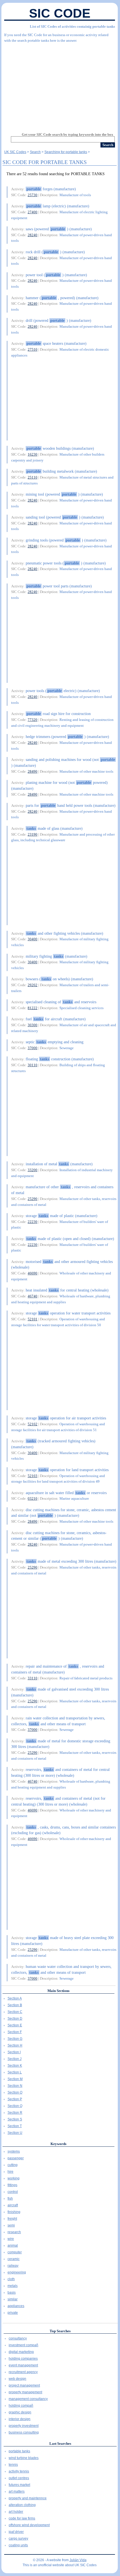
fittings (12, 2185)
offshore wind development (29, 2525)
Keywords (58, 2144)
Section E (15, 2025)
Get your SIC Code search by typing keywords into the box (68, 134)
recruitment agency (23, 2372)
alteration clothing (22, 2505)
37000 (33, 1048)
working (14, 2178)
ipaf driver (16, 2532)
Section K (15, 2066)
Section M (15, 2079)
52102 (33, 1424)
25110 (33, 477)
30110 (33, 1065)
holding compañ (21, 2406)
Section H (15, 2045)
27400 (33, 212)
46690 (33, 1273)
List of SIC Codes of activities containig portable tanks (72, 26)
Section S (15, 2119)
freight (12, 2219)
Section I (14, 2052)
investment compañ (23, 2345)
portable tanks (19, 2451)
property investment (24, 2426)
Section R (15, 2113)
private (13, 2313)
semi (11, 2225)
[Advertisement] (60, 85)
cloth (11, 2279)
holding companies (23, 2359)
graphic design (20, 2412)
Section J (15, 2059)
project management (24, 2385)
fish (10, 2198)
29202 (33, 985)
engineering (17, 2272)
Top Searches (60, 2331)
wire (11, 2239)
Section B (15, 2005)
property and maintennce (28, 2498)
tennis (13, 2465)
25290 (33, 1199)
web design (17, 2379)
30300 (33, 1025)
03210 (33, 1498)
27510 (33, 349)
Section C (15, 2012)
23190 (33, 834)
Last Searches (60, 2443)
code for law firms (22, 2518)
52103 (33, 1476)
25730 (33, 195)
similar (13, 2299)
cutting (13, 2165)
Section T (15, 2126)
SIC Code (60, 13)
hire (10, 2172)
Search (35, 152)
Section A (15, 1998)
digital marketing (21, 2352)
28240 (33, 235)
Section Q (15, 2106)
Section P (15, 2099)
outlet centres (19, 2478)
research (14, 2232)
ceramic (14, 2259)
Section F (15, 2032)
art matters (17, 2491)
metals (13, 2286)
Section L (15, 2072)
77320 (33, 720)
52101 (33, 1319)
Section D (15, 2019)
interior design (20, 2419)
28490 (33, 771)
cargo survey (18, 2539)
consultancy (18, 2338)
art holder (16, 2512)
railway (13, 2266)
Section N (15, 2086)
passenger (16, 2158)
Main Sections (58, 1991)
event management (23, 2365)
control (13, 2192)
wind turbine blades (24, 2458)
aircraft (13, 2205)
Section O (15, 2092)
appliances (16, 2306)
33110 (33, 1678)
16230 (33, 454)
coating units (18, 2545)
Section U (15, 2133)
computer (15, 2252)
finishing (14, 2212)
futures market (19, 2485)
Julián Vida (78, 2560)
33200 (33, 1170)
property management (25, 2392)
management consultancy (28, 2399)
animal (13, 2245)
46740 (33, 1296)
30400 (33, 939)
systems (14, 2151)
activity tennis (19, 2471)
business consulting (24, 2432)
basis (12, 2293)
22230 (33, 1222)
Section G (15, 2039)
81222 (33, 1008)
